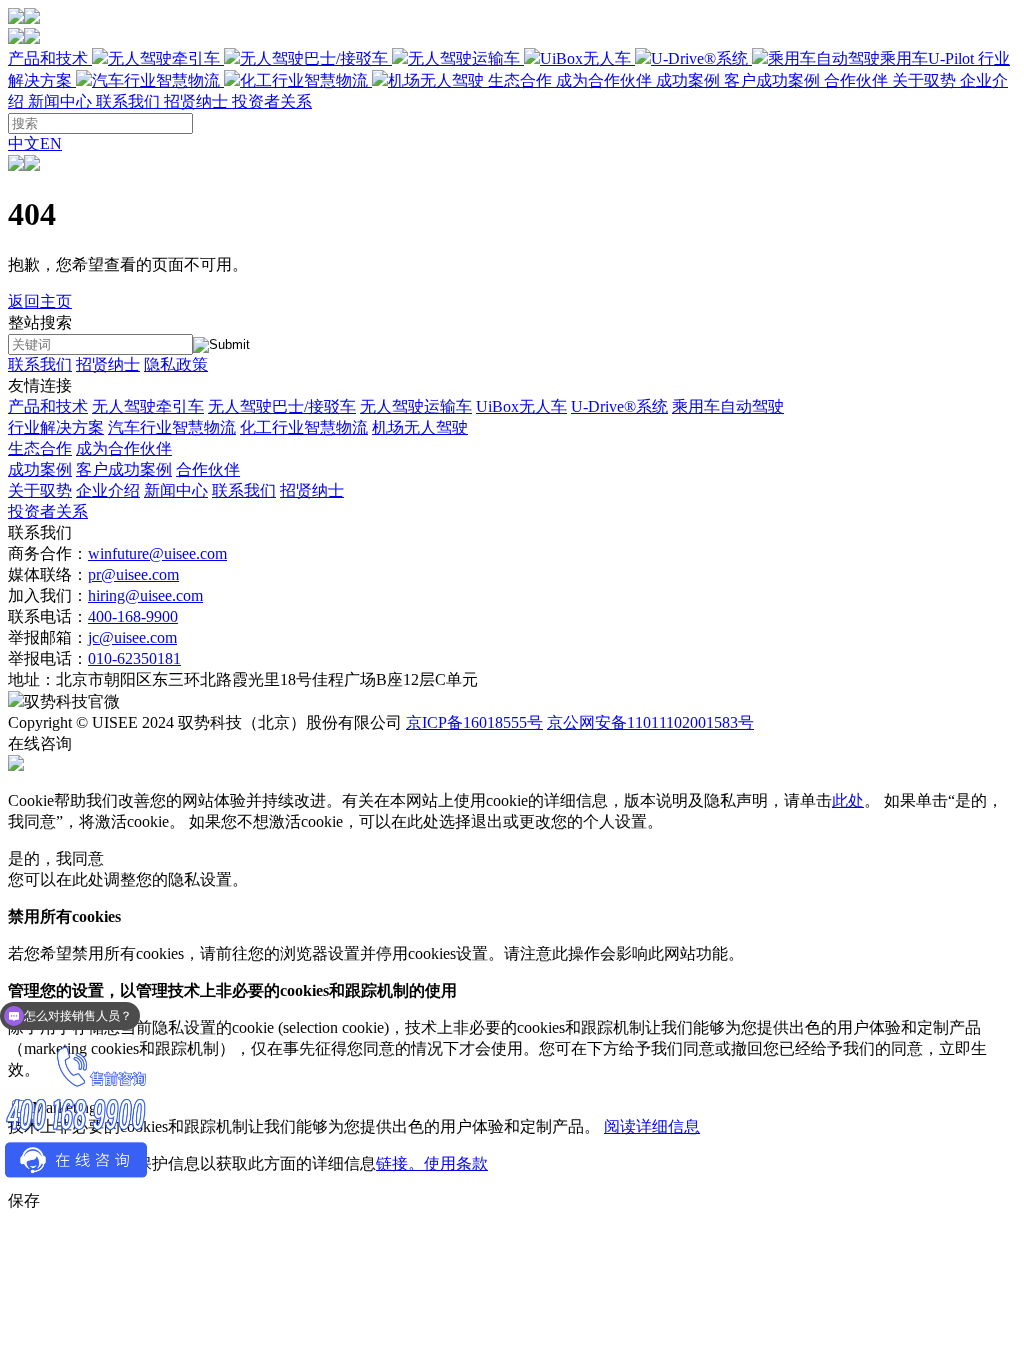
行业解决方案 (56, 427)
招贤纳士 (196, 101)
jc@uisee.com (132, 637)
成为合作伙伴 (604, 80)
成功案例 (772, 80)
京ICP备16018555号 (474, 722)
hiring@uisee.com (145, 595)
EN (51, 143)
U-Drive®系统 (699, 58)
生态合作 (570, 80)
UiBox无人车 (585, 58)
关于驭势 (40, 490)
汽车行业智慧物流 (156, 80)
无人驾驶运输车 (464, 58)
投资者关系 (272, 101)
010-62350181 (134, 658)
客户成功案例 (772, 80)
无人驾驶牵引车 (164, 58)
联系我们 (128, 101)
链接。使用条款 (432, 1163)
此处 (848, 800)
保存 (24, 1200)
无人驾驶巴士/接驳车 (314, 58)
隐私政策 (176, 364)
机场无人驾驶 (436, 80)
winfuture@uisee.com (157, 553)
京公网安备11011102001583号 (650, 722)
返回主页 (40, 301)
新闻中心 (60, 101)
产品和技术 (491, 58)
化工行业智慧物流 (304, 80)
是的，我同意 (56, 858)
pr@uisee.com (133, 574)
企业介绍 (108, 490)
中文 (24, 143)
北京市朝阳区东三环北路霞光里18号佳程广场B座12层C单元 (267, 679)
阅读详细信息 (652, 1126)
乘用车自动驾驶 (728, 406)
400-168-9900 (133, 616)
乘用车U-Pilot (927, 58)
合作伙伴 (856, 80)
